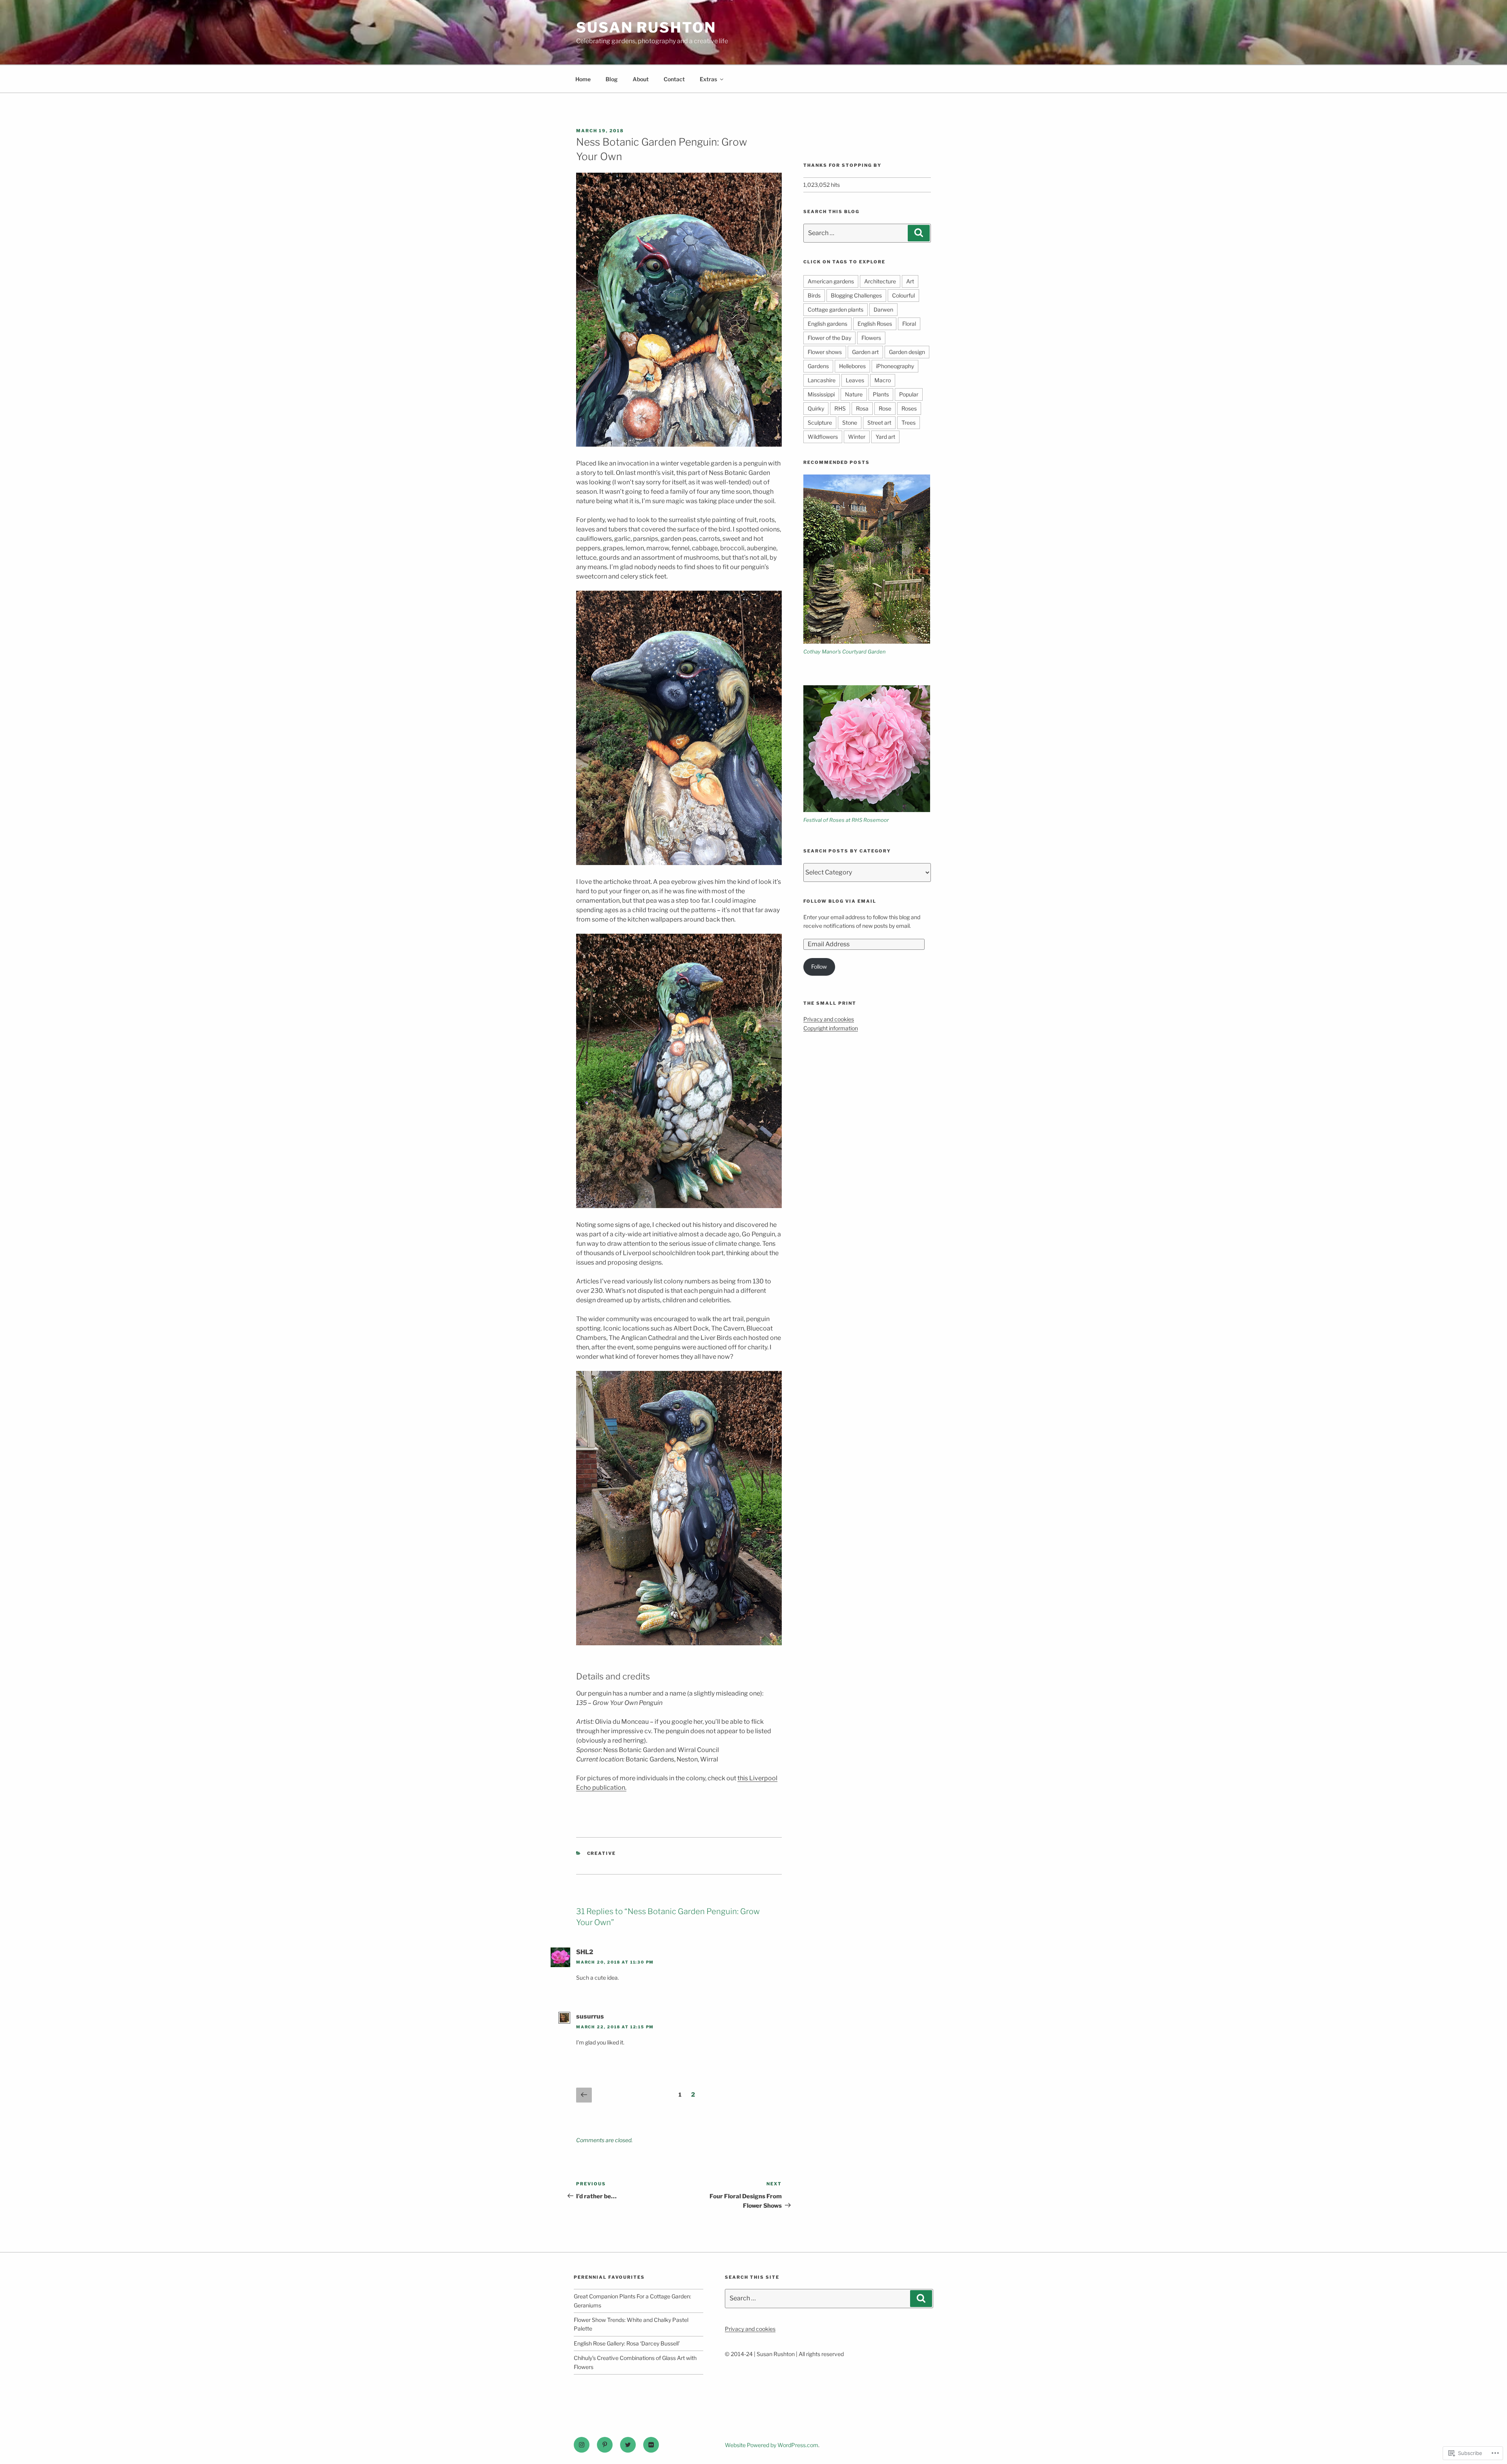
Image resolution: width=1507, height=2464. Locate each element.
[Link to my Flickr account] (651, 2445)
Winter (857, 437)
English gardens (827, 324)
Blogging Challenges (856, 295)
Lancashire (822, 380)
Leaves (855, 380)
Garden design (907, 352)
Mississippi (821, 394)
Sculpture (820, 423)
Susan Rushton (646, 27)
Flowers (871, 338)
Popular (909, 394)
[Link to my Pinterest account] (605, 2445)
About (641, 79)
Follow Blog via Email (840, 901)
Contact (674, 79)
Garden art (865, 352)
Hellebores (852, 366)
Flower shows (825, 352)
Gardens (818, 366)
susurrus (590, 2016)
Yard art (885, 437)
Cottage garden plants (836, 309)
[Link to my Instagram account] (582, 2445)
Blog (612, 79)
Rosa (862, 408)
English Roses (875, 324)
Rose (885, 408)
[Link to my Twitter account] (628, 2445)
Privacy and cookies (829, 1019)
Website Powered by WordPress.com (772, 2445)
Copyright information (831, 1028)
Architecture (880, 281)
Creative (602, 1853)
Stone (850, 423)
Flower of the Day (829, 338)
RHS (840, 408)
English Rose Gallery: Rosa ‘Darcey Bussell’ (627, 2343)
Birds (814, 295)
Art (910, 281)
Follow (819, 966)
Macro (883, 380)
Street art (879, 423)
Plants (881, 394)
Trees (909, 423)
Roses (909, 408)
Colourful (903, 295)
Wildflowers (823, 437)
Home (583, 79)
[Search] (919, 233)
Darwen (883, 309)
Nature (854, 394)
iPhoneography (895, 366)
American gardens (831, 281)
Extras (708, 79)
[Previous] (584, 2095)
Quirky (816, 408)
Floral (909, 324)
